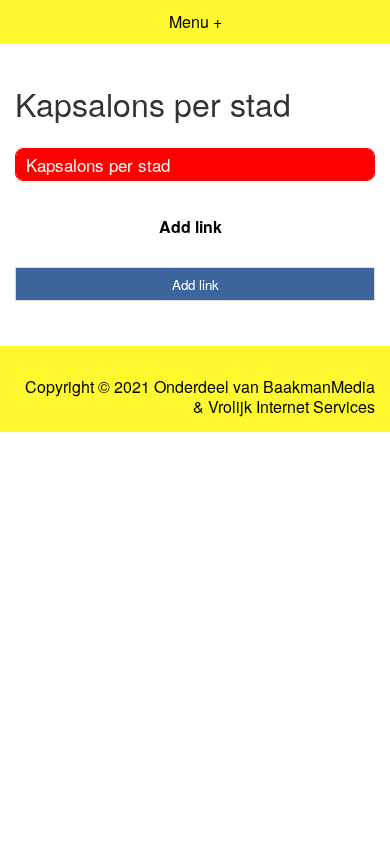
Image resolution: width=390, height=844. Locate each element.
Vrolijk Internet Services (291, 407)
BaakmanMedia (319, 387)
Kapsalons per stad (98, 164)
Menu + (195, 21)
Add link (190, 226)
